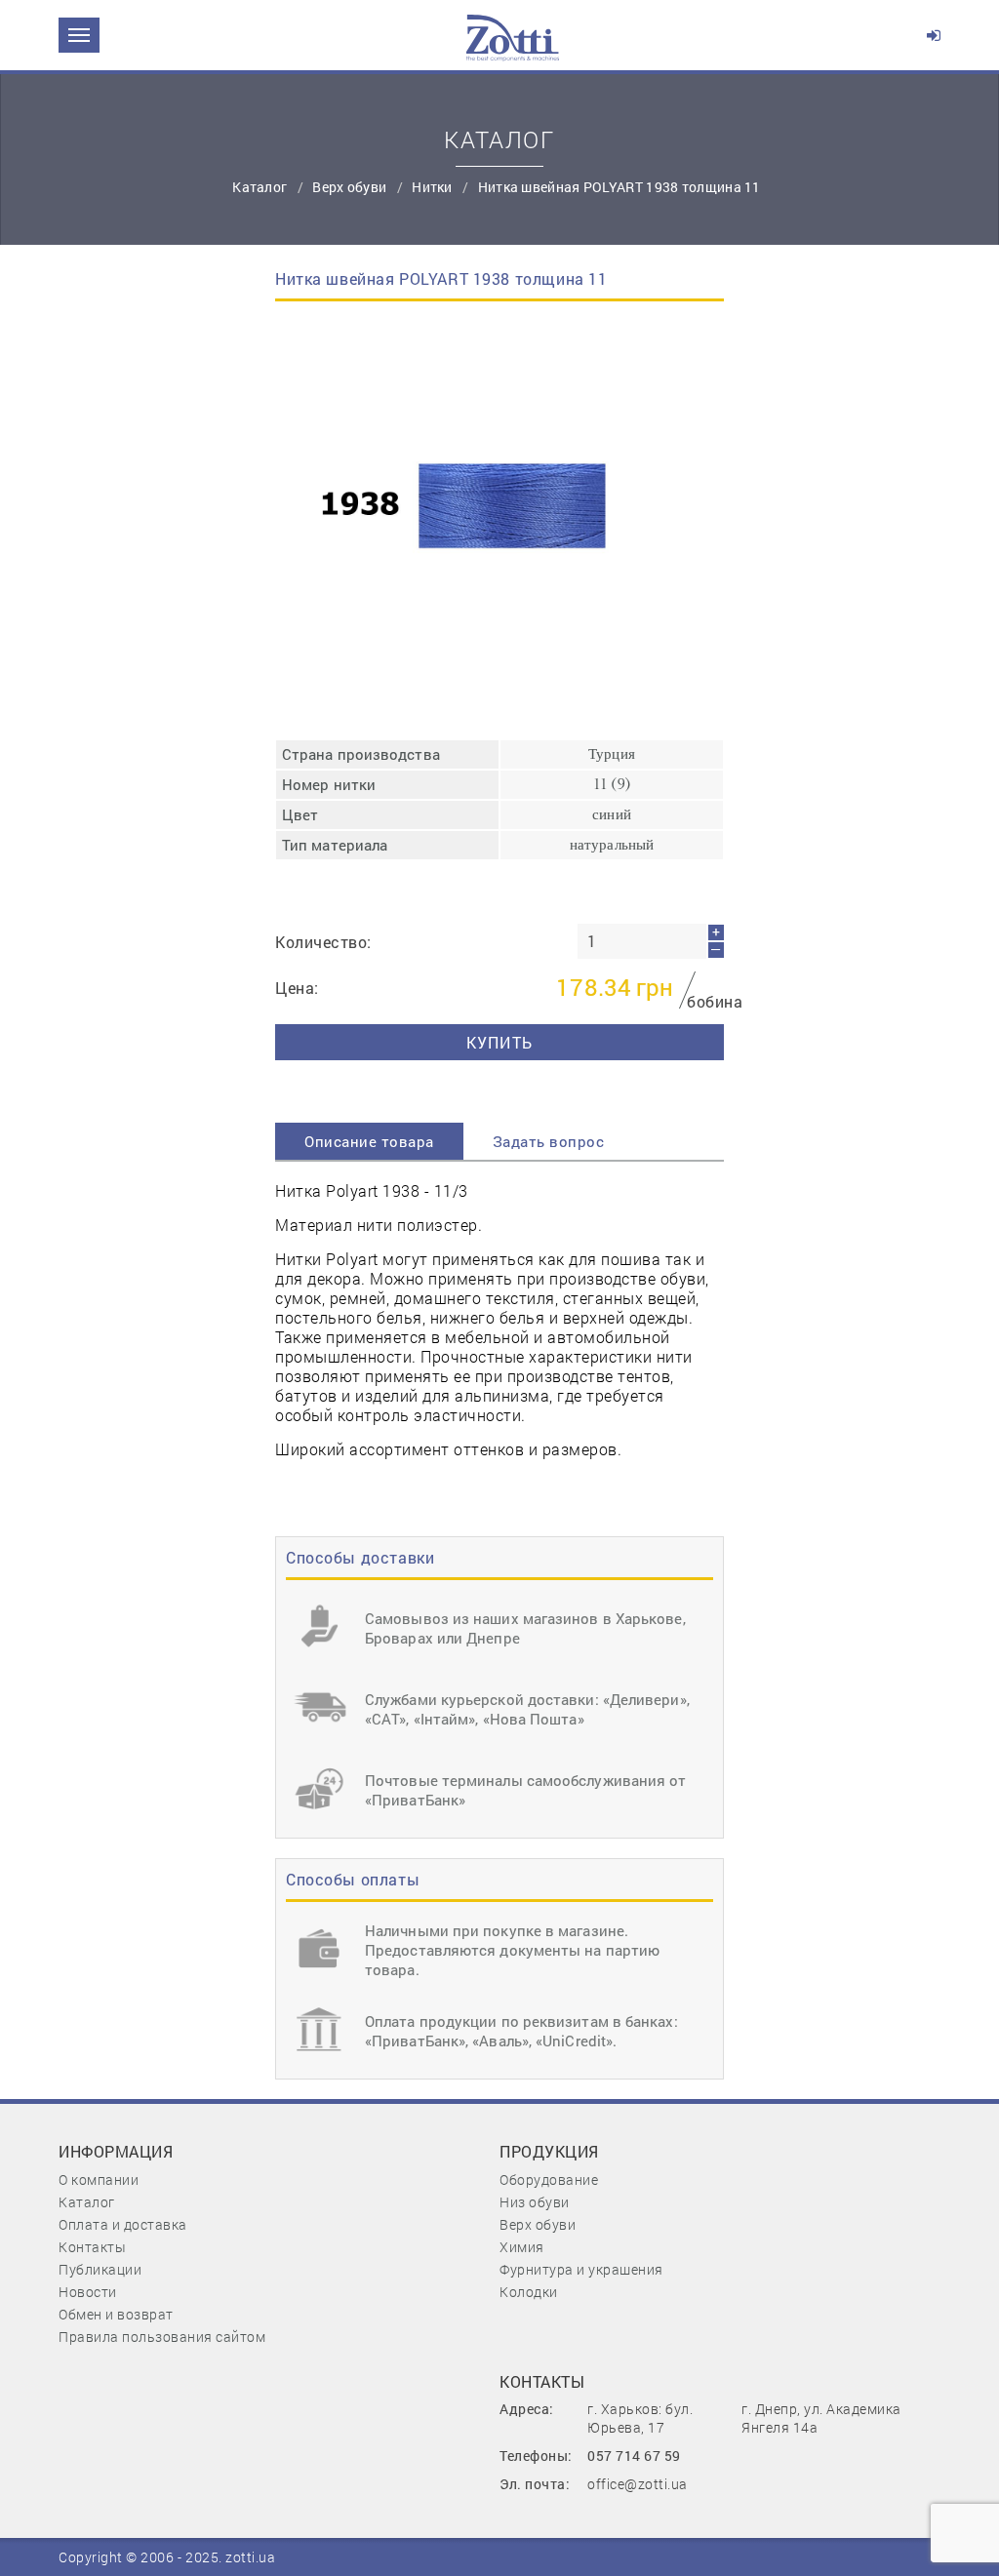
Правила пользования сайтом (162, 2337)
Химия (522, 2247)
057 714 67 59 (634, 2456)
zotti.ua (250, 2557)
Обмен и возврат (116, 2314)
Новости (88, 2292)
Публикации (100, 2269)
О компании (99, 2180)
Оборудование (549, 2180)
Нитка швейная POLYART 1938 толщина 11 (619, 187)
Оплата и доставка (123, 2224)
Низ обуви (535, 2202)
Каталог (87, 2202)
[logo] (513, 35)
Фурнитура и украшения (581, 2269)
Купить (499, 1042)
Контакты (92, 2247)
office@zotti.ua (638, 2484)
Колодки (529, 2292)
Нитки (434, 187)
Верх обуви (351, 187)
